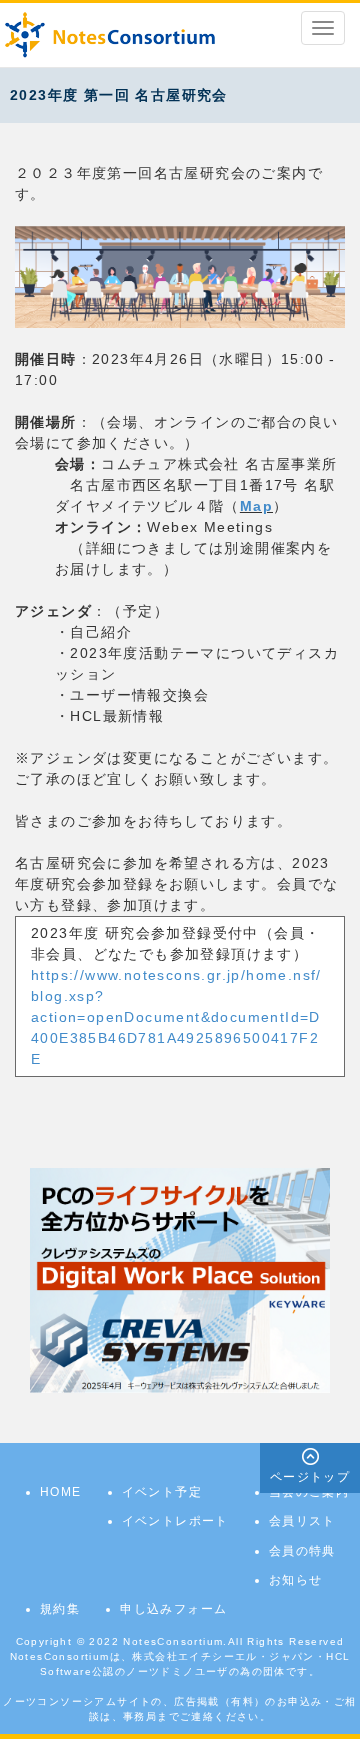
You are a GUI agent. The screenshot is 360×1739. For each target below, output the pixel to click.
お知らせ (296, 1580)
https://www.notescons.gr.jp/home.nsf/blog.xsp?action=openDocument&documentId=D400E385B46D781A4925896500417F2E (176, 1017)
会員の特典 (302, 1551)
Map (256, 506)
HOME (61, 1492)
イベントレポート (175, 1521)
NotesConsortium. (175, 1641)
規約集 (60, 1609)
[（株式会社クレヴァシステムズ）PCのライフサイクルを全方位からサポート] (180, 1279)
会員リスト (302, 1521)
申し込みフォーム (173, 1609)
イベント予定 (162, 1492)
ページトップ (310, 1477)
